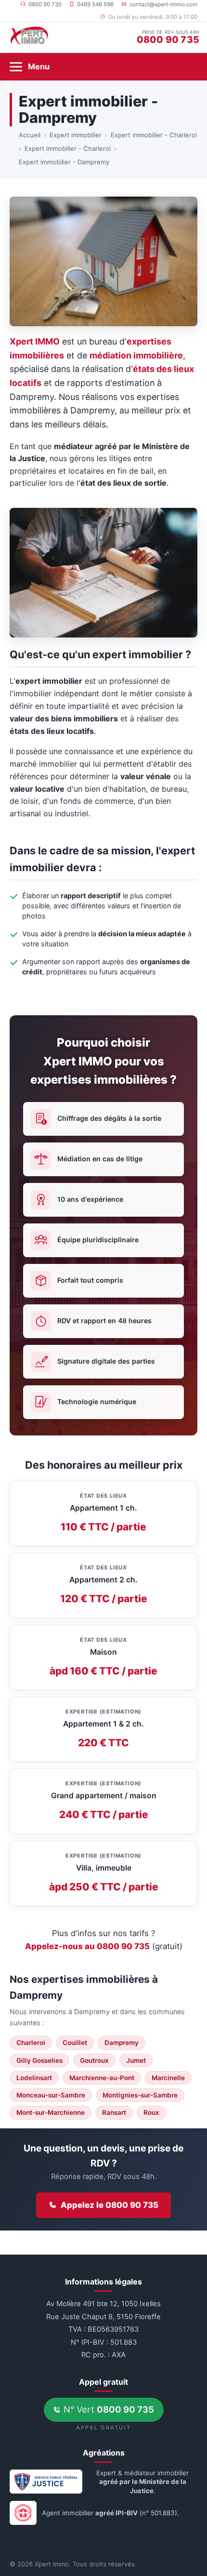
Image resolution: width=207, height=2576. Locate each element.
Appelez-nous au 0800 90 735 (87, 1946)
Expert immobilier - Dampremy (64, 162)
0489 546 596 (95, 4)
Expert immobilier (76, 135)
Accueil (30, 135)
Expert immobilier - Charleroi (154, 135)
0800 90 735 (45, 4)
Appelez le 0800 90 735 (110, 2205)
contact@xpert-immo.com (163, 4)
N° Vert (108, 2409)
